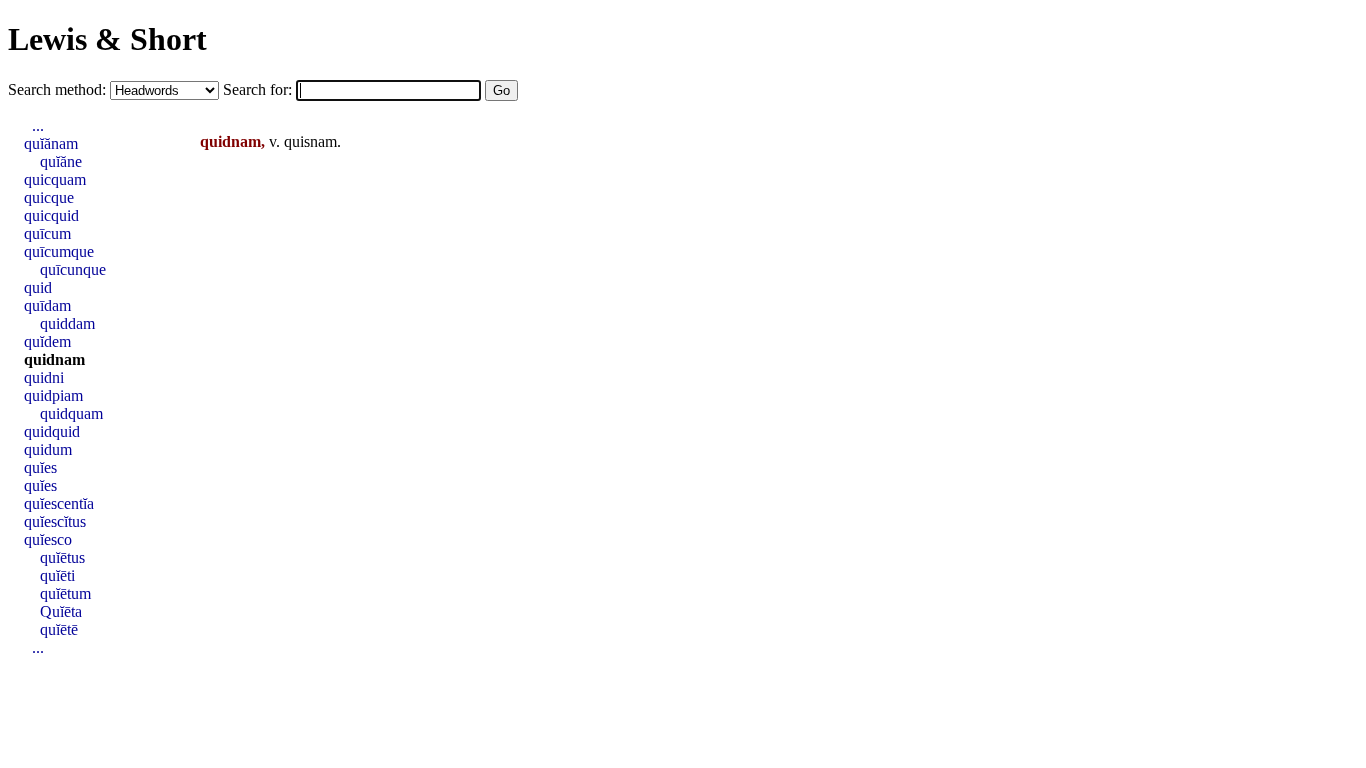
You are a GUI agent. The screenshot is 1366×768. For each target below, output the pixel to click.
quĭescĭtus (55, 521)
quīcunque (73, 269)
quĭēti (57, 575)
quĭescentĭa (59, 503)
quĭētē (59, 629)
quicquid (51, 215)
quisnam (310, 141)
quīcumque (59, 251)
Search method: (59, 89)
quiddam (67, 323)
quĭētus (62, 557)
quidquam (71, 413)
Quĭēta (61, 611)
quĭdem (47, 341)
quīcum (47, 233)
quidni (44, 377)
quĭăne (61, 161)
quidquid (52, 431)
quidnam (54, 359)
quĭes (40, 467)
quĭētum (65, 593)
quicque (49, 197)
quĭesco (48, 539)
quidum (48, 449)
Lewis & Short (107, 39)
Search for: (259, 89)
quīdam (47, 305)
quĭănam (51, 143)
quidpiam (53, 395)
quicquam (55, 179)
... (38, 125)
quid (38, 287)
